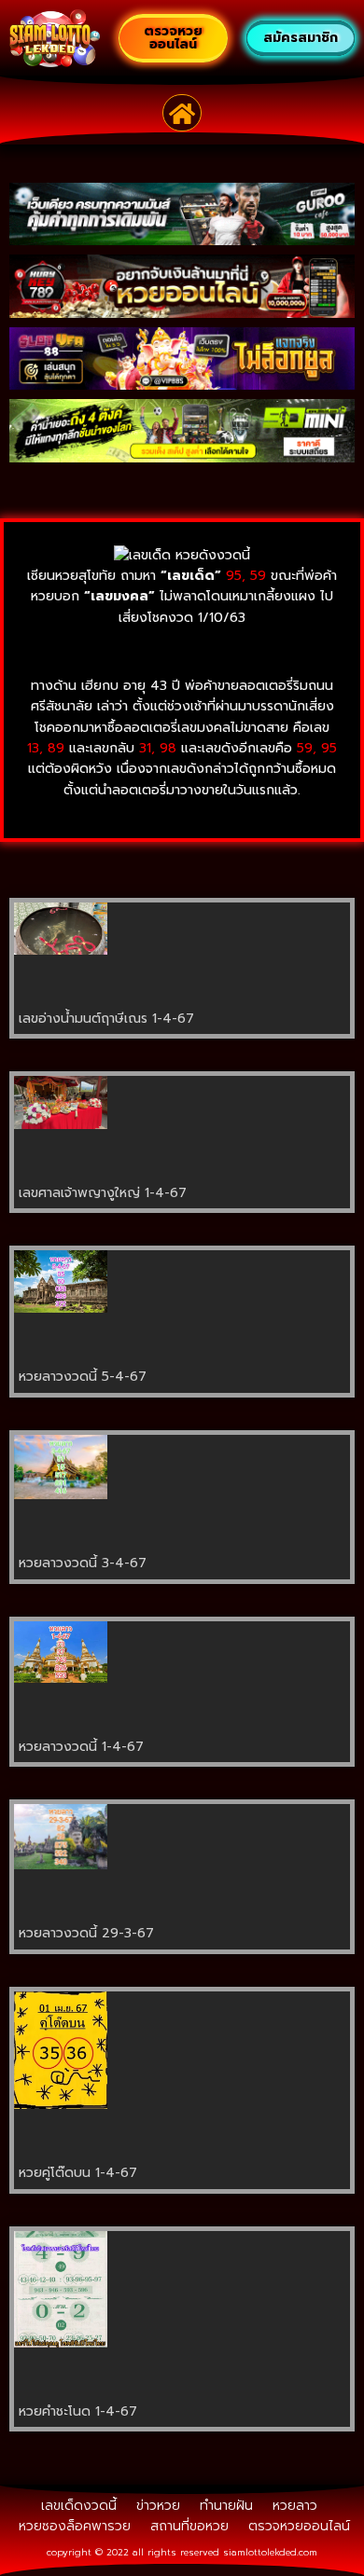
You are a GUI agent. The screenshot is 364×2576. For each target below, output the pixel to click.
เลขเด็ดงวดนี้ (79, 2506)
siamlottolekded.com (270, 2552)
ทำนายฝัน (226, 2506)
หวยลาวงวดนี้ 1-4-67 (81, 1747)
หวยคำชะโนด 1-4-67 (78, 2411)
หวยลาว (295, 2506)
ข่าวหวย (158, 2506)
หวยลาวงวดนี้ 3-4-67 (83, 1563)
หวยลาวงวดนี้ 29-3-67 (86, 1933)
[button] (182, 113)
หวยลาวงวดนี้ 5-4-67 (83, 1377)
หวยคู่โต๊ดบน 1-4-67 (78, 2173)
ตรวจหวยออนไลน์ (299, 2526)
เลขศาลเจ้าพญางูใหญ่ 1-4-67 (103, 1193)
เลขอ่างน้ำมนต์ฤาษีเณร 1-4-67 (106, 1019)
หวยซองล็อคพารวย (75, 2526)
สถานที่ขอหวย (189, 2526)
